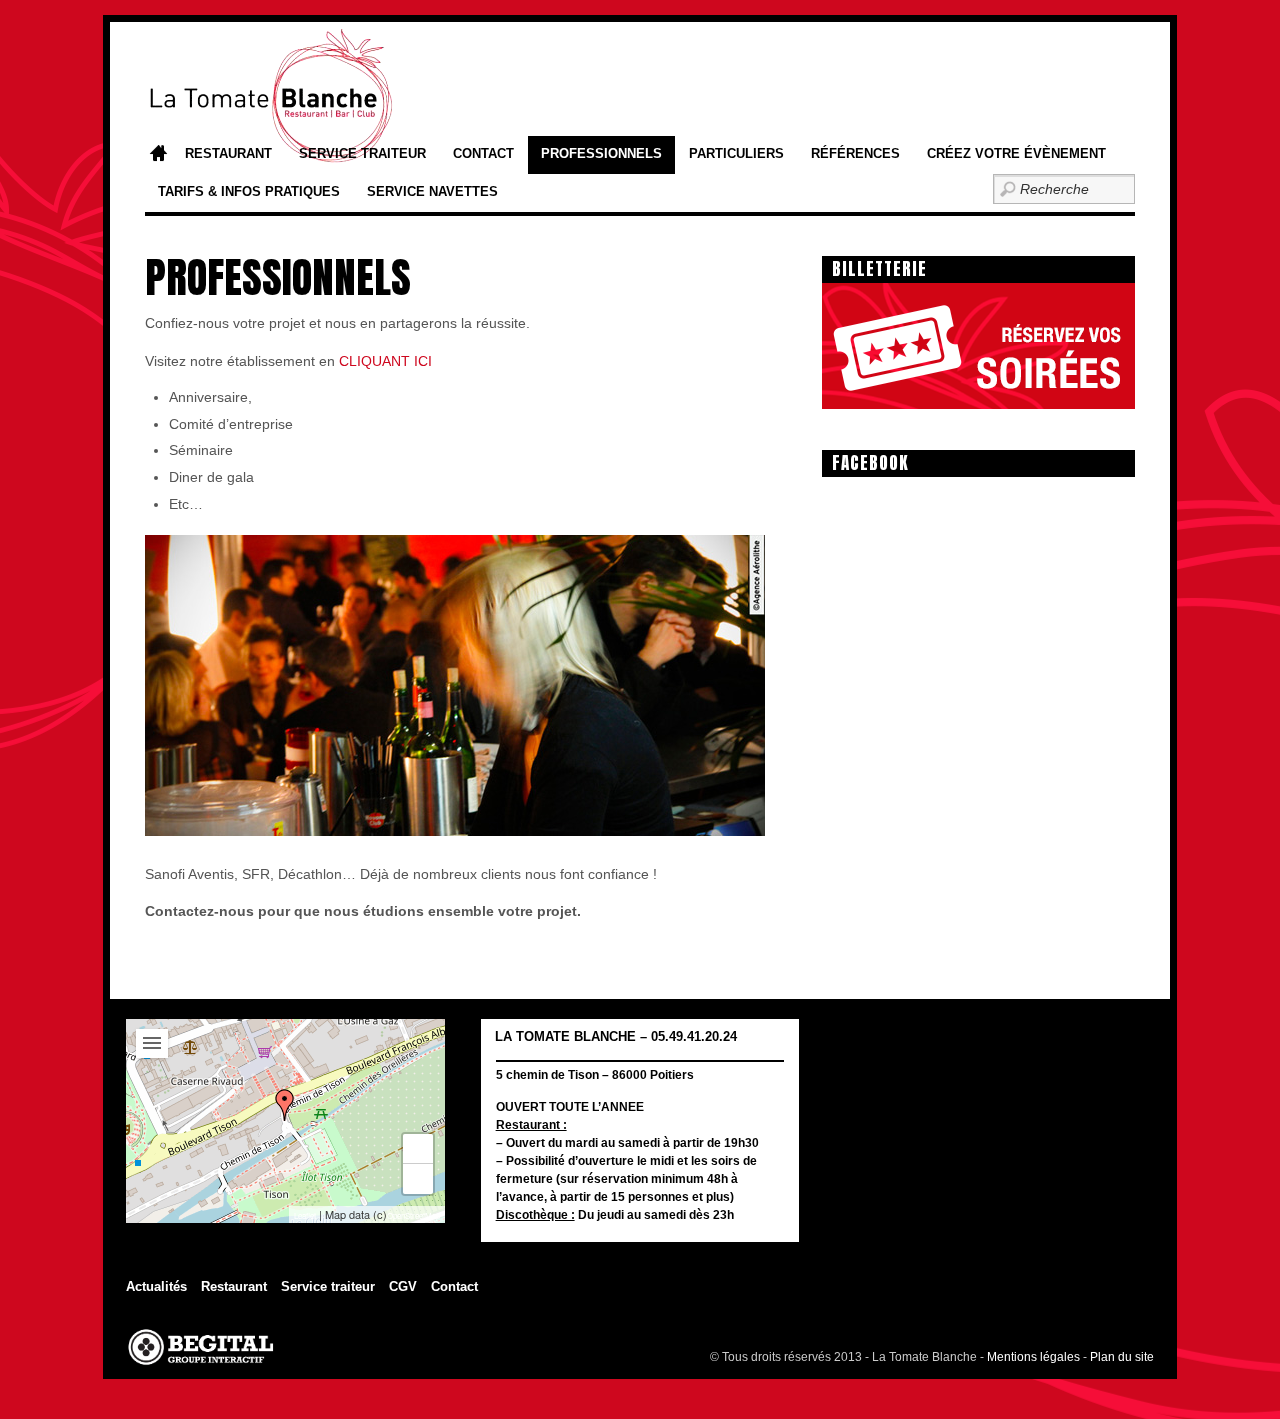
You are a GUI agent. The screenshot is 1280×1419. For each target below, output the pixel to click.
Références (855, 154)
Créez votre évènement (1016, 154)
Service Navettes (432, 192)
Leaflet (305, 1215)
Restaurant (228, 154)
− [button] (418, 1178)
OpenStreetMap (413, 1215)
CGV (403, 1287)
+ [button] (418, 1148)
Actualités (156, 1287)
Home (158, 155)
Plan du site (1122, 1357)
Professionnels (601, 154)
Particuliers (736, 154)
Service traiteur (362, 154)
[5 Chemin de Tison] (285, 1105)
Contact (483, 154)
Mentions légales (1033, 1357)
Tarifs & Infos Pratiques (249, 192)
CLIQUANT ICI (385, 361)
